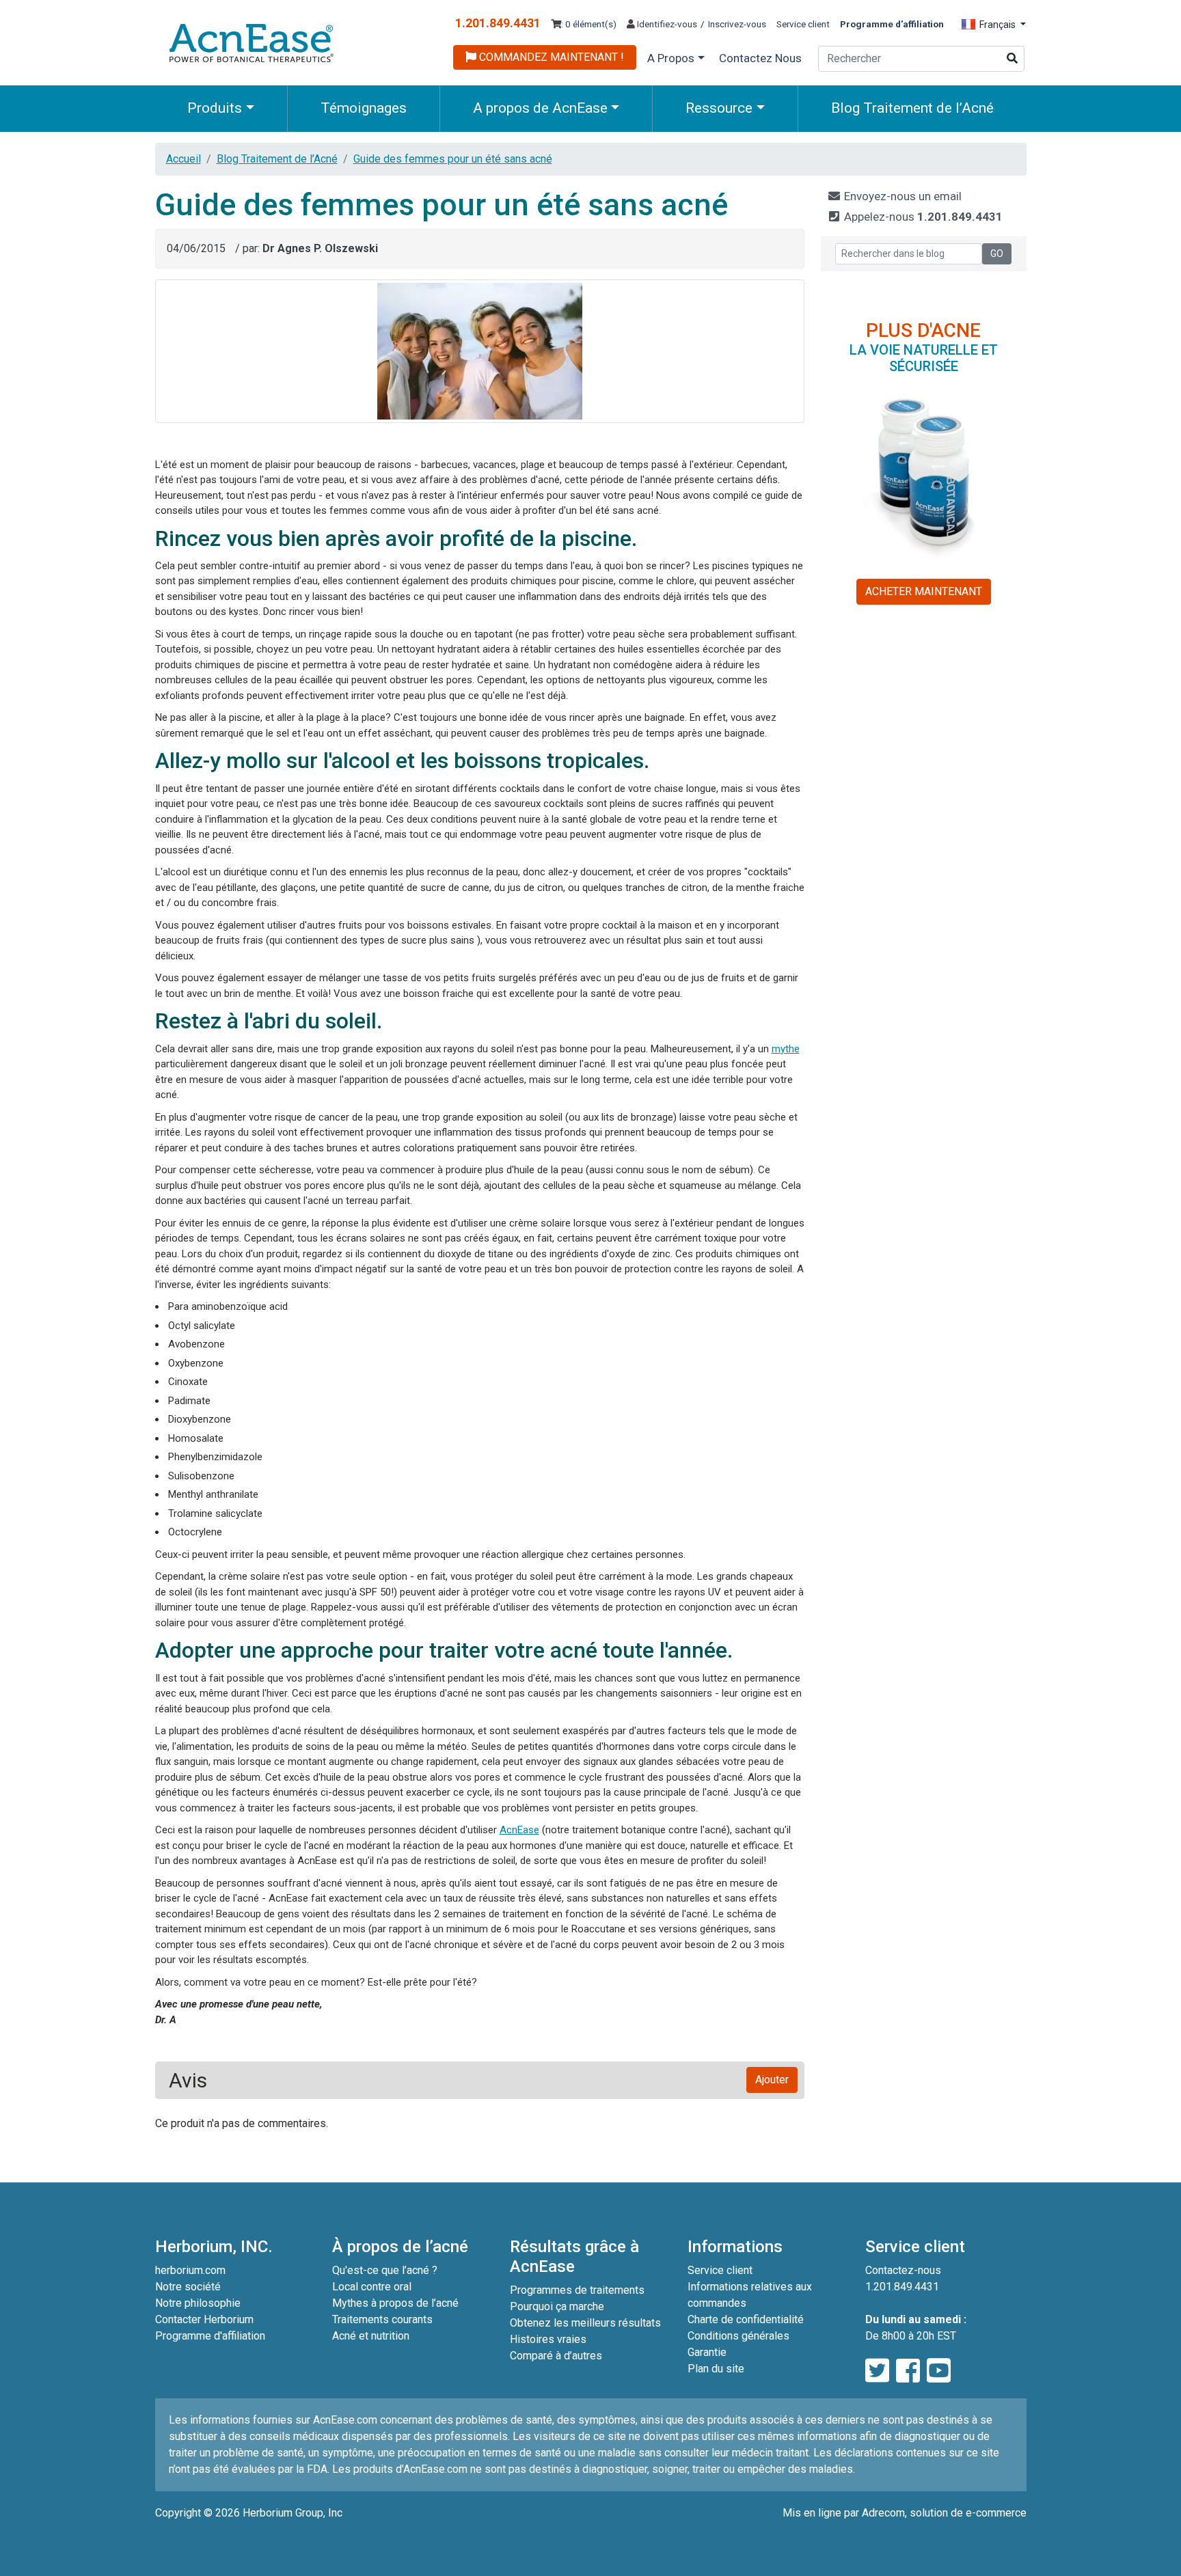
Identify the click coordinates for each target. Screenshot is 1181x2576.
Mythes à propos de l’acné (395, 2303)
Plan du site (716, 2369)
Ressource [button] (719, 108)
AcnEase (519, 1830)
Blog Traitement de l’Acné (912, 108)
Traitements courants (382, 2319)
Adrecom (883, 2513)
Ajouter (772, 2080)
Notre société (188, 2287)
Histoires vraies (548, 2339)
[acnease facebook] (908, 2371)
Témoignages (364, 108)
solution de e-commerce (968, 2513)
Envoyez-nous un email (901, 196)
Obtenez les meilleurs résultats (585, 2323)
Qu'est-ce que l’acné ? (385, 2270)
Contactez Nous (760, 58)
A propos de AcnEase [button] (540, 108)
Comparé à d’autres (556, 2356)
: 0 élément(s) (589, 24)
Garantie (707, 2352)
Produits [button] (215, 108)
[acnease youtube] (939, 2371)
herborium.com (190, 2270)
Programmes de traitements (577, 2290)
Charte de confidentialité (746, 2319)
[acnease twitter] (877, 2371)
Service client (803, 24)
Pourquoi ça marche (557, 2306)
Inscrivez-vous (737, 24)
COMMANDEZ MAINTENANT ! (550, 57)
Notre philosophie (198, 2303)
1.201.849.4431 (498, 23)
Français (997, 25)
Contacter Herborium (204, 2319)
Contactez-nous (903, 2270)
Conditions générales (738, 2336)
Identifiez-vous (666, 24)
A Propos (671, 58)
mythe (786, 1049)
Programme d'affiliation (210, 2336)
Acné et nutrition (371, 2336)
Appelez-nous (922, 217)
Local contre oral (372, 2287)
